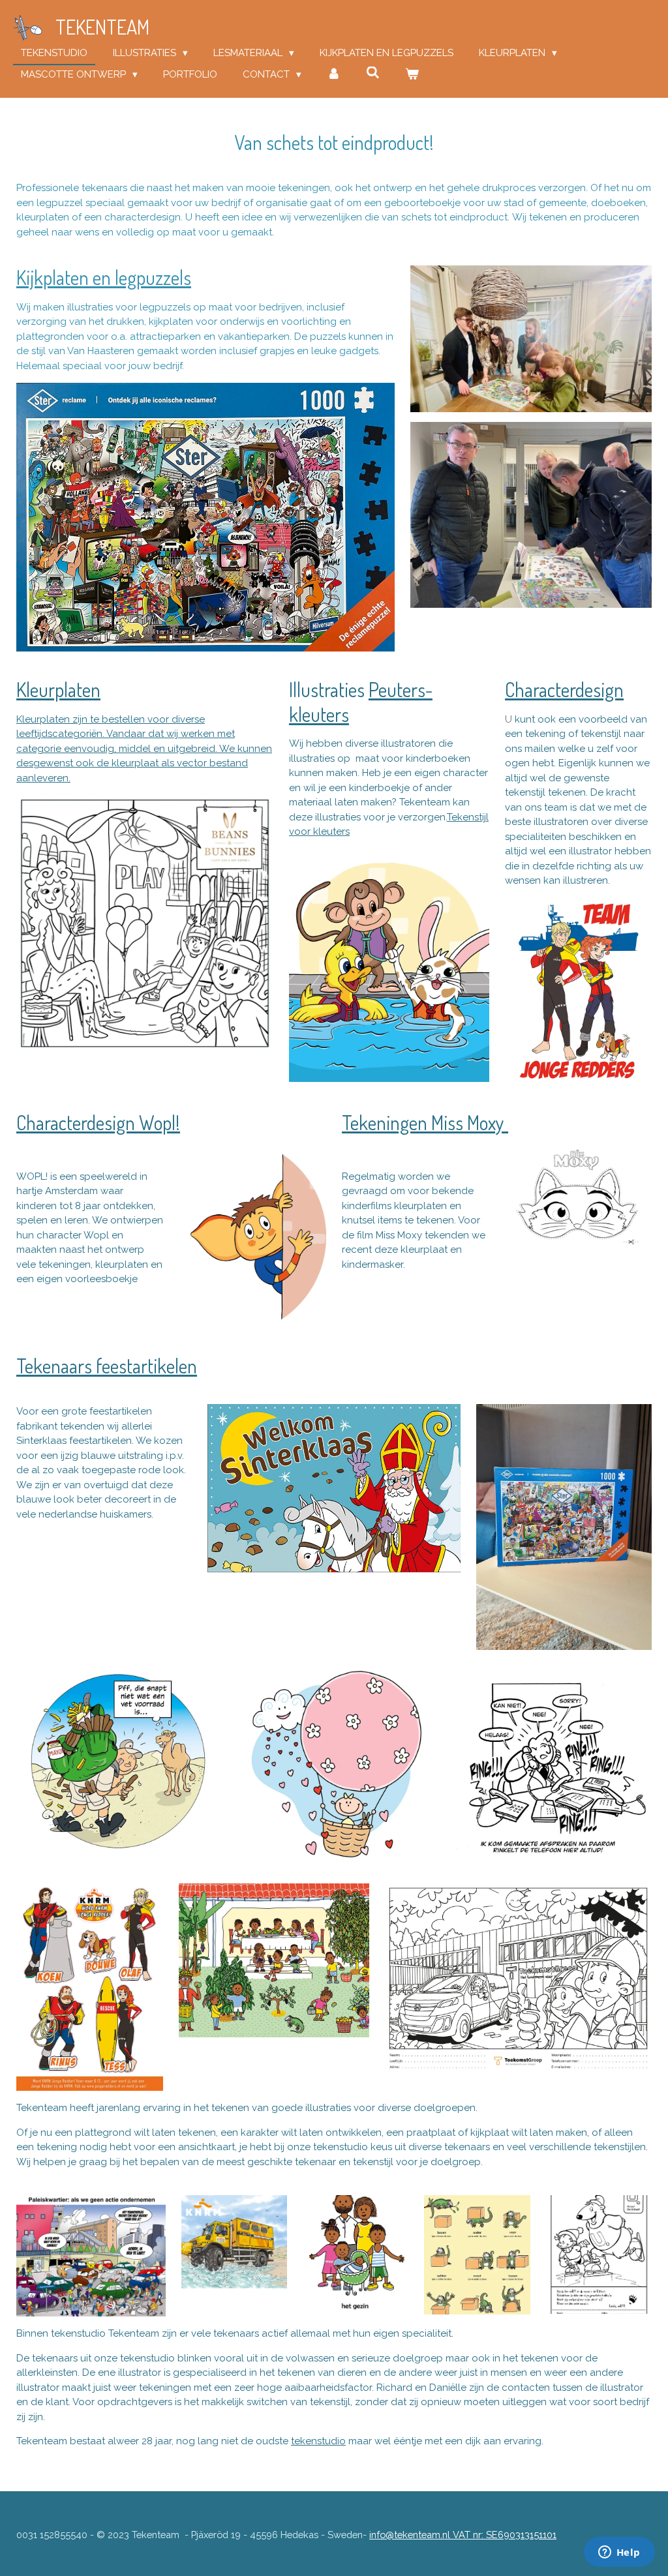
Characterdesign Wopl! (98, 1122)
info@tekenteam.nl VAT (463, 2535)
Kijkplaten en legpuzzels (104, 277)
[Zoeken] (373, 73)
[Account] (334, 75)
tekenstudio (318, 2441)
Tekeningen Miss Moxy (425, 1122)
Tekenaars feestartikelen (107, 1366)
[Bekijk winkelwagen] (412, 75)
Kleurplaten (58, 689)
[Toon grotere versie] (205, 517)
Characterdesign (564, 689)
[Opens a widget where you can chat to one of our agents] (619, 2553)
